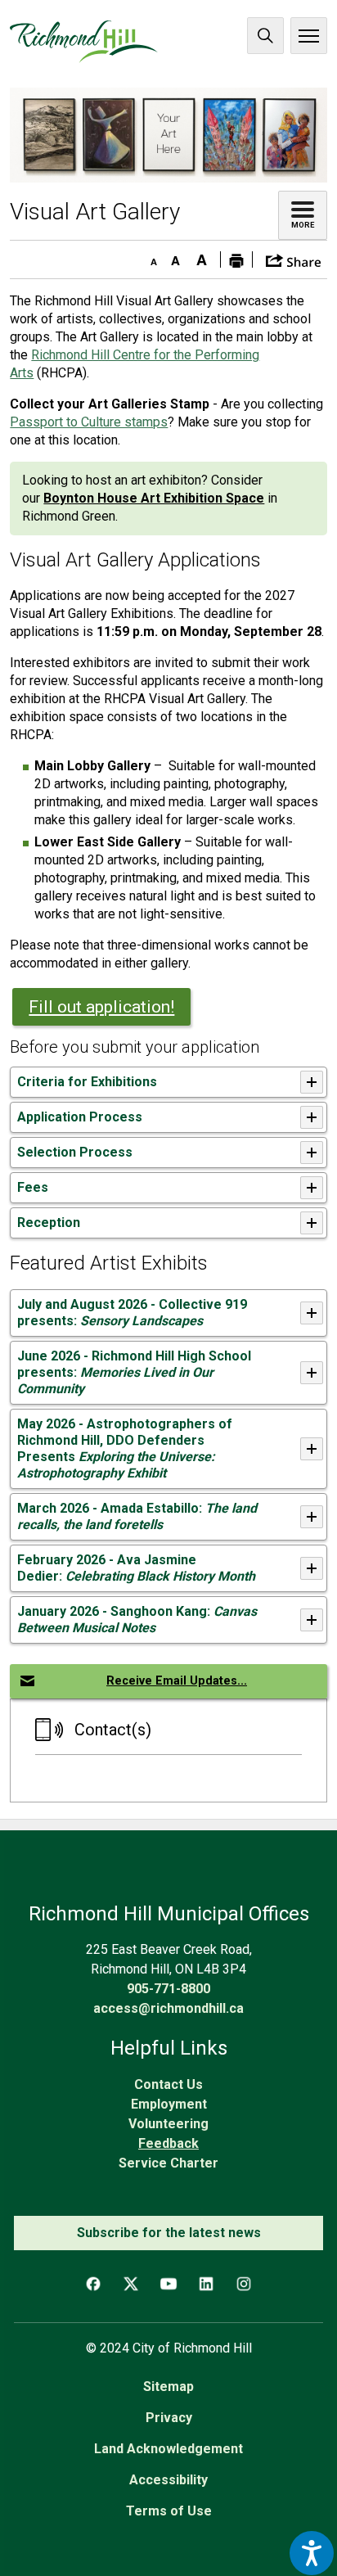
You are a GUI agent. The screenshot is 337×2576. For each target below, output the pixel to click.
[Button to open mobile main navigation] (309, 36)
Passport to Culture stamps (89, 422)
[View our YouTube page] (168, 2284)
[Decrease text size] (150, 257)
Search (265, 36)
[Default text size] (176, 257)
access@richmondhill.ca (168, 2008)
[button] (293, 259)
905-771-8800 (168, 1989)
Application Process (81, 1117)
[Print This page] (236, 259)
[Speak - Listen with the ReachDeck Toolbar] (312, 2553)
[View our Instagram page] (244, 2284)
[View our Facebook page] (93, 2284)
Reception (49, 1223)
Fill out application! (101, 1007)
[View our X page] (131, 2284)
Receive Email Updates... (177, 1681)
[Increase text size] (202, 257)
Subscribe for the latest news (169, 2233)
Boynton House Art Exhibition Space (154, 498)
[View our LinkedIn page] (206, 2284)
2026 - (136, 1568)
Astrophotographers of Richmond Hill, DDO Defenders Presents (125, 1448)
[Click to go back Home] (84, 42)
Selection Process (75, 1152)
